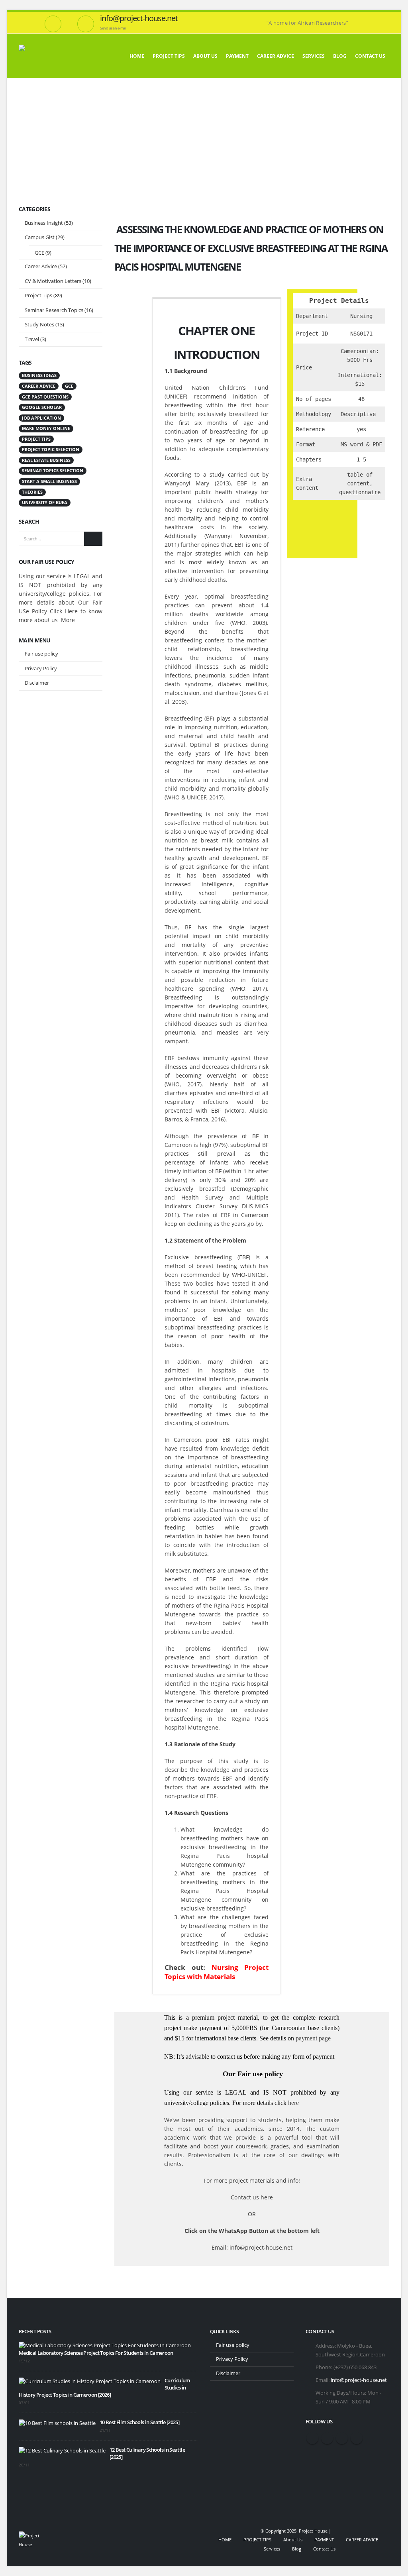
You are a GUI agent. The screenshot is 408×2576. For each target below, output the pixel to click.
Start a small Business (49, 481)
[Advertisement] (204, 137)
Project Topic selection (51, 450)
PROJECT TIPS (169, 56)
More (68, 620)
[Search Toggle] (386, 17)
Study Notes (39, 324)
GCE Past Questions (45, 397)
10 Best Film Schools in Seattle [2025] (139, 2422)
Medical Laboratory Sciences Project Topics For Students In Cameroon (96, 2353)
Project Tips (38, 295)
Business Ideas (39, 375)
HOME (137, 56)
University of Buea (45, 503)
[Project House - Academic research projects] (53, 56)
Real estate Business (46, 460)
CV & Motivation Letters (53, 281)
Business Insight (44, 223)
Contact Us (370, 56)
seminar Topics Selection (53, 471)
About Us (205, 56)
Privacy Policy (41, 668)
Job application (41, 418)
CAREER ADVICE (276, 56)
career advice (39, 386)
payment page (312, 2038)
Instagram (342, 2438)
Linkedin (357, 2438)
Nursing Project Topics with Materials (217, 1972)
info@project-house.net (359, 2380)
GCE (39, 253)
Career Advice (41, 266)
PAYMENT (237, 56)
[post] (105, 2345)
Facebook (312, 2438)
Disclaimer (37, 683)
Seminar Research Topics (54, 310)
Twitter (327, 2438)
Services (314, 56)
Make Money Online (46, 428)
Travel (32, 339)
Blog (340, 56)
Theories (32, 492)
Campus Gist (40, 237)
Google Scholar (42, 407)
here (293, 2103)
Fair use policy (41, 654)
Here (71, 611)
